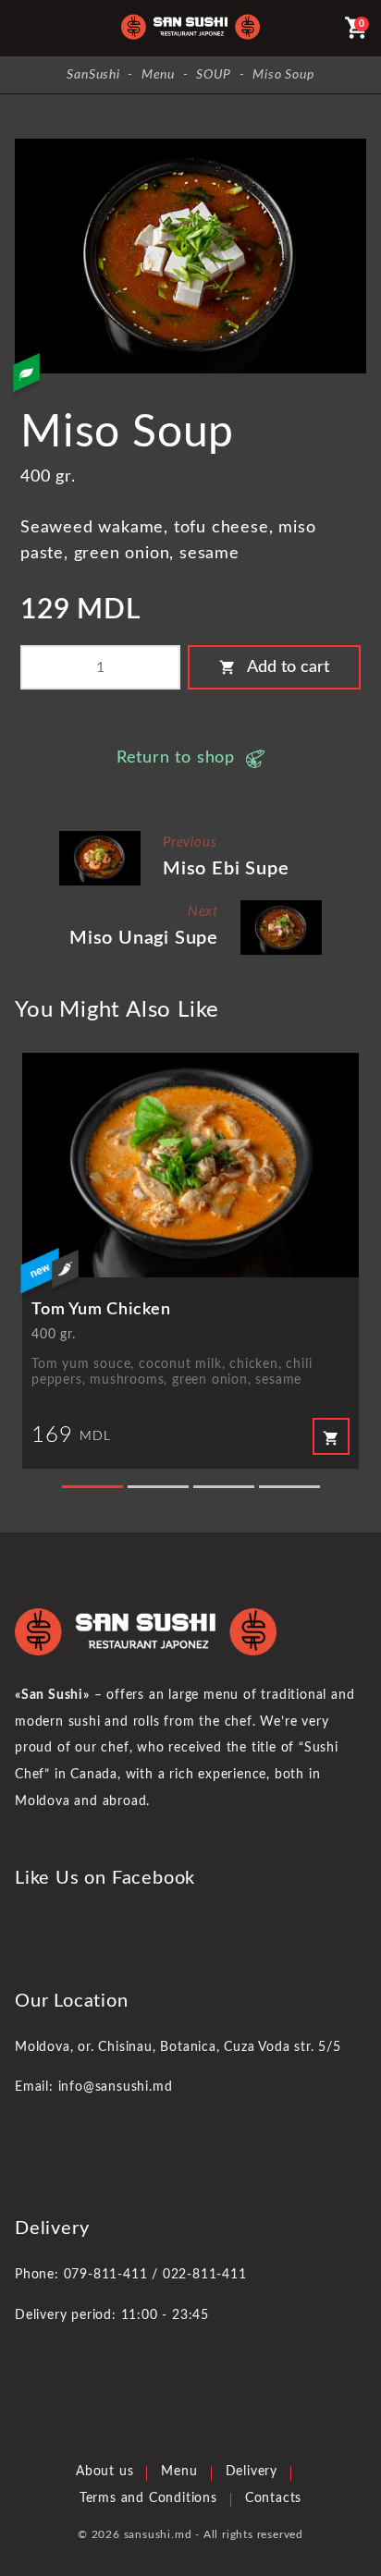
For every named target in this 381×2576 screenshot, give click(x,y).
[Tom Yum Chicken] (190, 1165)
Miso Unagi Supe (144, 938)
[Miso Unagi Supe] (281, 907)
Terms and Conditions (148, 2498)
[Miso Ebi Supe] (100, 838)
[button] (92, 1487)
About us (104, 2472)
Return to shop (176, 758)
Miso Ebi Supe (226, 869)
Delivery (252, 2472)
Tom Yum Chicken (101, 1310)
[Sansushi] (190, 28)
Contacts (273, 2498)
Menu (179, 2472)
